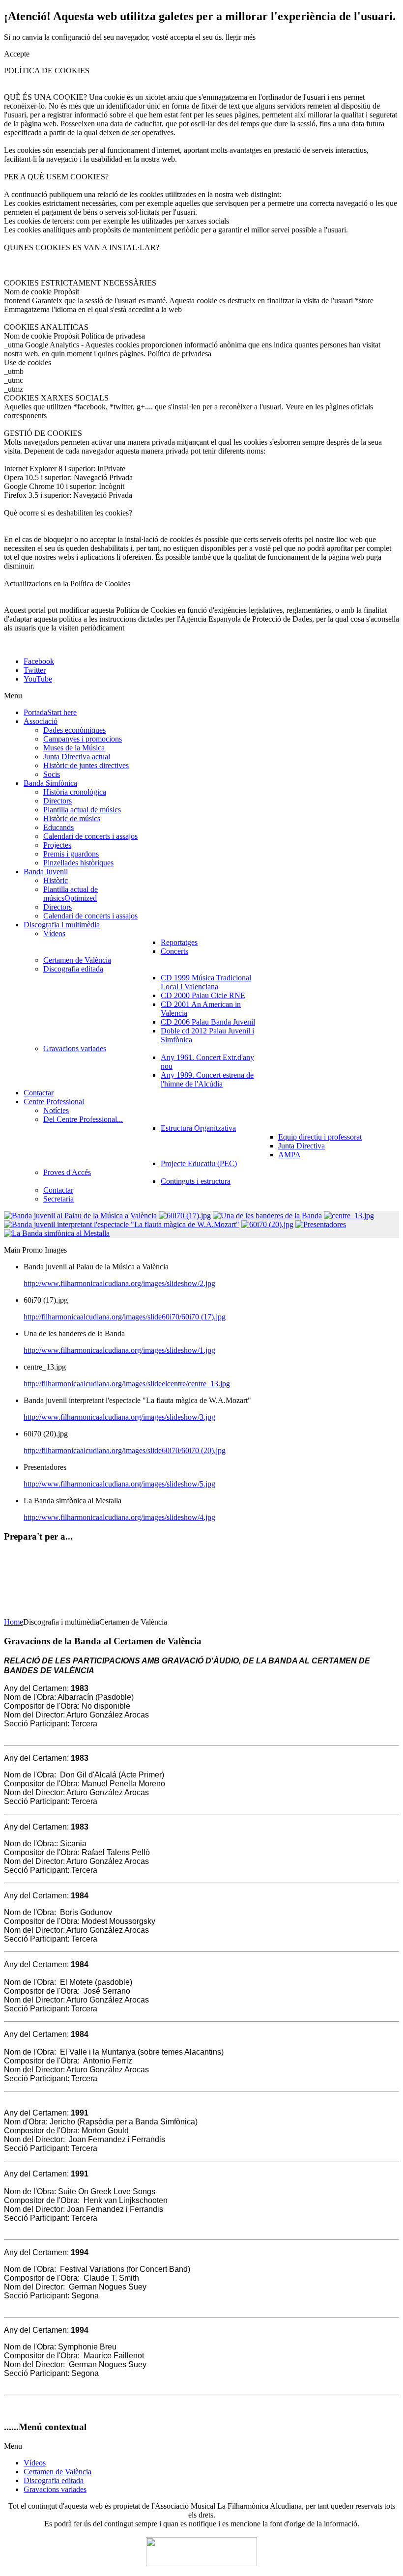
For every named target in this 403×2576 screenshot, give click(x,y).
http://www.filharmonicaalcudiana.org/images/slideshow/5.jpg (119, 1484)
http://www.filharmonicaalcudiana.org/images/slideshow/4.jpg (119, 1517)
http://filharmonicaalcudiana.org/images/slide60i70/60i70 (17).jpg (125, 1317)
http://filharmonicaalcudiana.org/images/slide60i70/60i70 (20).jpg (125, 1450)
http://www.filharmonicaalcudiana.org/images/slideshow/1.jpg (119, 1350)
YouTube (38, 679)
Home (14, 1622)
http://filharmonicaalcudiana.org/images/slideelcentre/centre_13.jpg (127, 1384)
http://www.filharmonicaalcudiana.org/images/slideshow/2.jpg (119, 1283)
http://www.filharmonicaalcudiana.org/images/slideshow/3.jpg (119, 1417)
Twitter (35, 670)
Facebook (39, 661)
